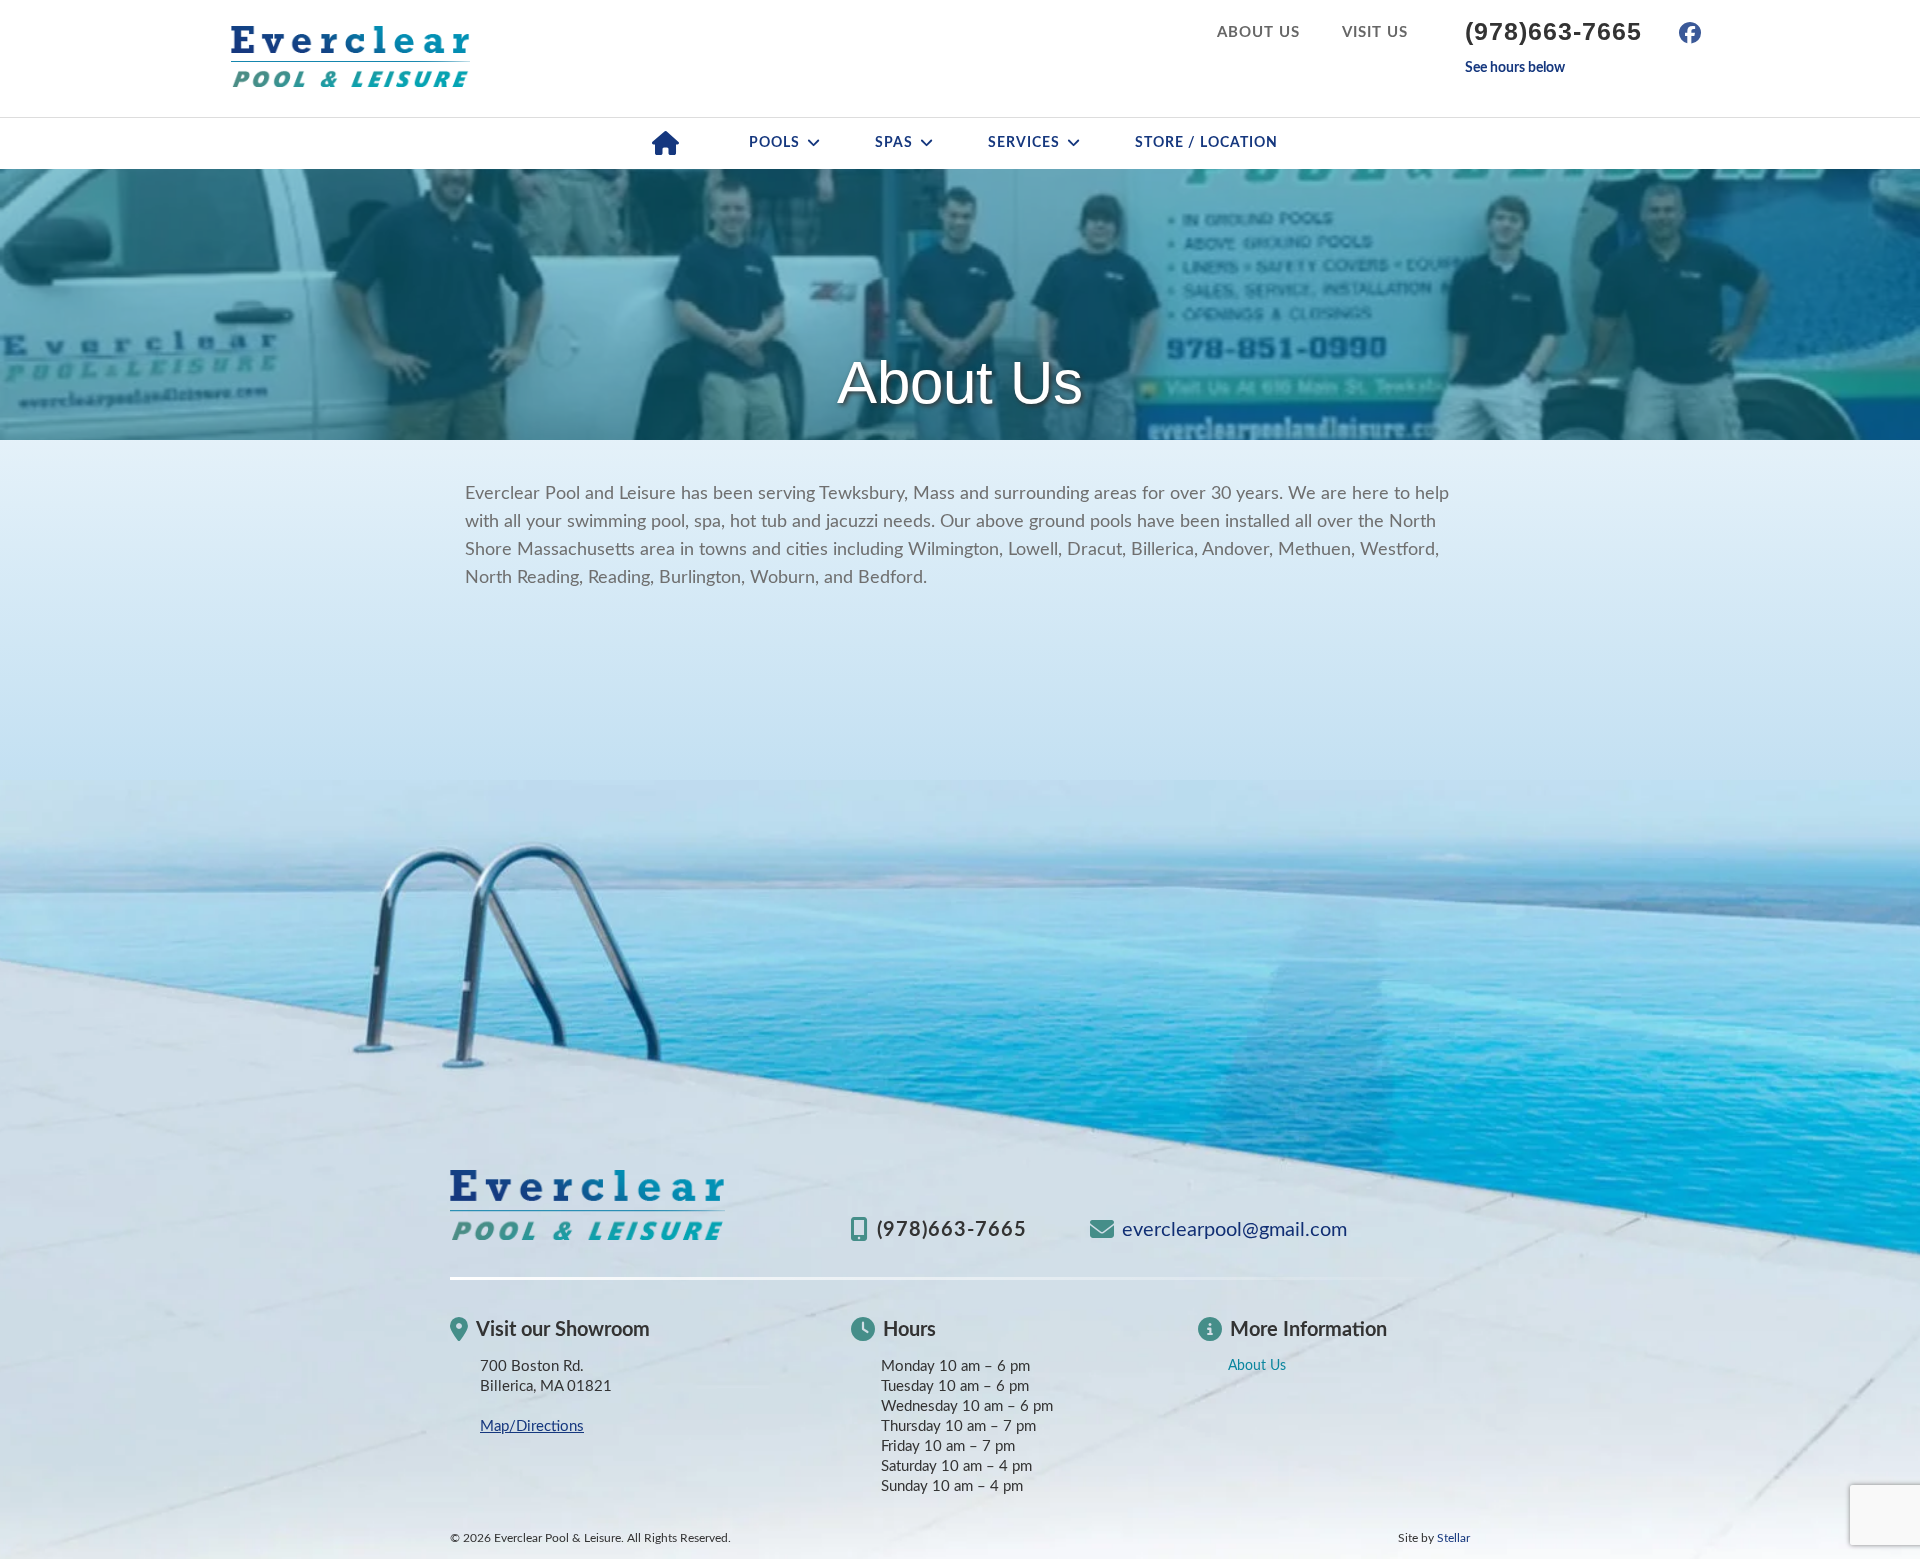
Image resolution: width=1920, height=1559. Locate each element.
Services (1024, 143)
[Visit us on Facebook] (1690, 33)
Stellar (1453, 1538)
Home (665, 143)
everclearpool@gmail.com (1234, 1230)
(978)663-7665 (1553, 31)
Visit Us (1375, 32)
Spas (894, 143)
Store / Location (1206, 143)
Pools (774, 143)
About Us (1258, 32)
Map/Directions (532, 1426)
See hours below (1515, 68)
